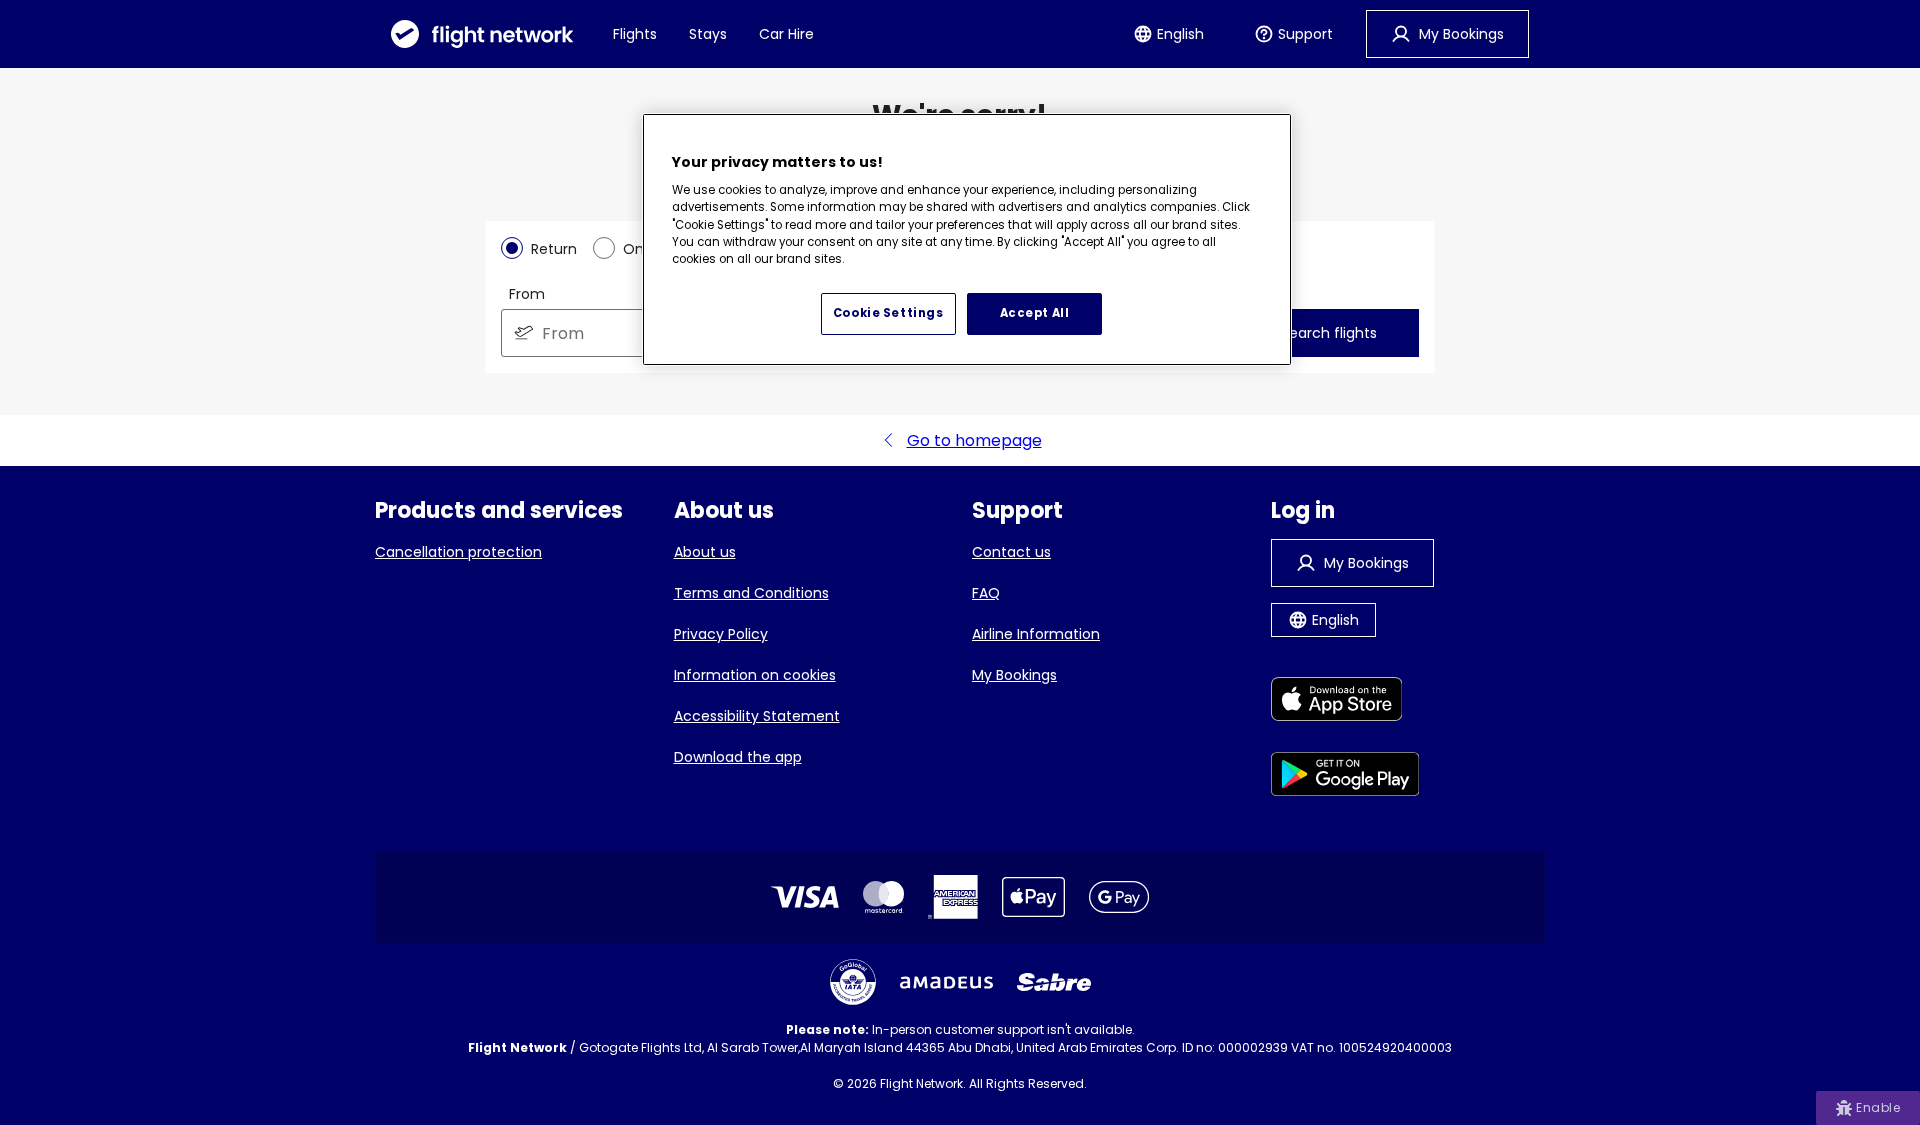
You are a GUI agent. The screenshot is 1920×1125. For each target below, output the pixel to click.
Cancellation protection (458, 552)
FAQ (986, 593)
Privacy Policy (721, 634)
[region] (967, 240)
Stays (708, 34)
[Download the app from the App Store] (1345, 702)
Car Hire (786, 34)
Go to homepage (974, 440)
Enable (1878, 1107)
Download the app (738, 757)
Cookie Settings (888, 313)
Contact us (1011, 552)
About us (705, 552)
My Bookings (1014, 675)
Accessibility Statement (757, 716)
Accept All (1035, 313)
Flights (635, 34)
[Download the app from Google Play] (1345, 777)
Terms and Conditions (751, 593)
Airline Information (1036, 634)
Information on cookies (755, 675)
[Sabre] (1054, 982)
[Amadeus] (946, 982)
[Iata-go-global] (853, 982)
